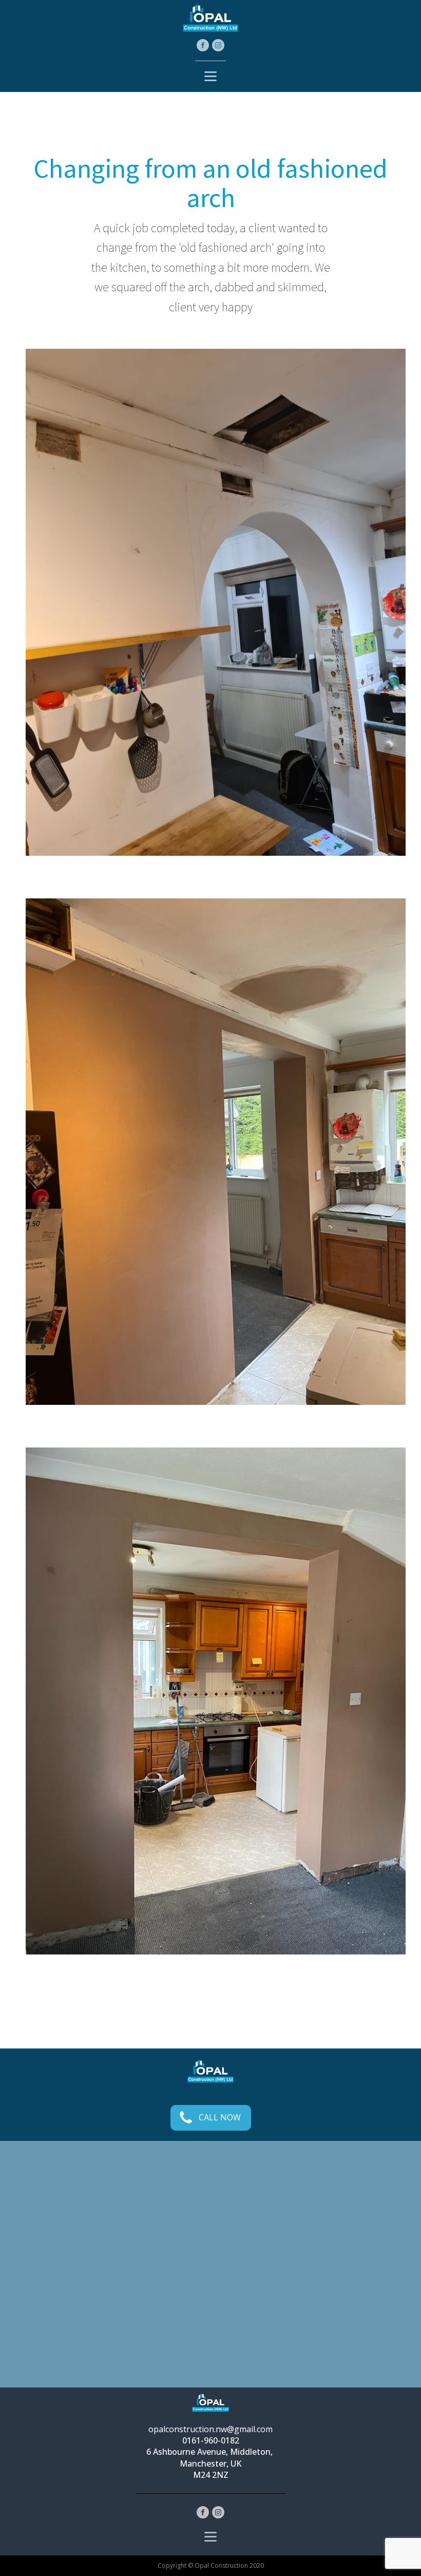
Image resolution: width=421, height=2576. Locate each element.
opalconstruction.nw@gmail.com (210, 2429)
